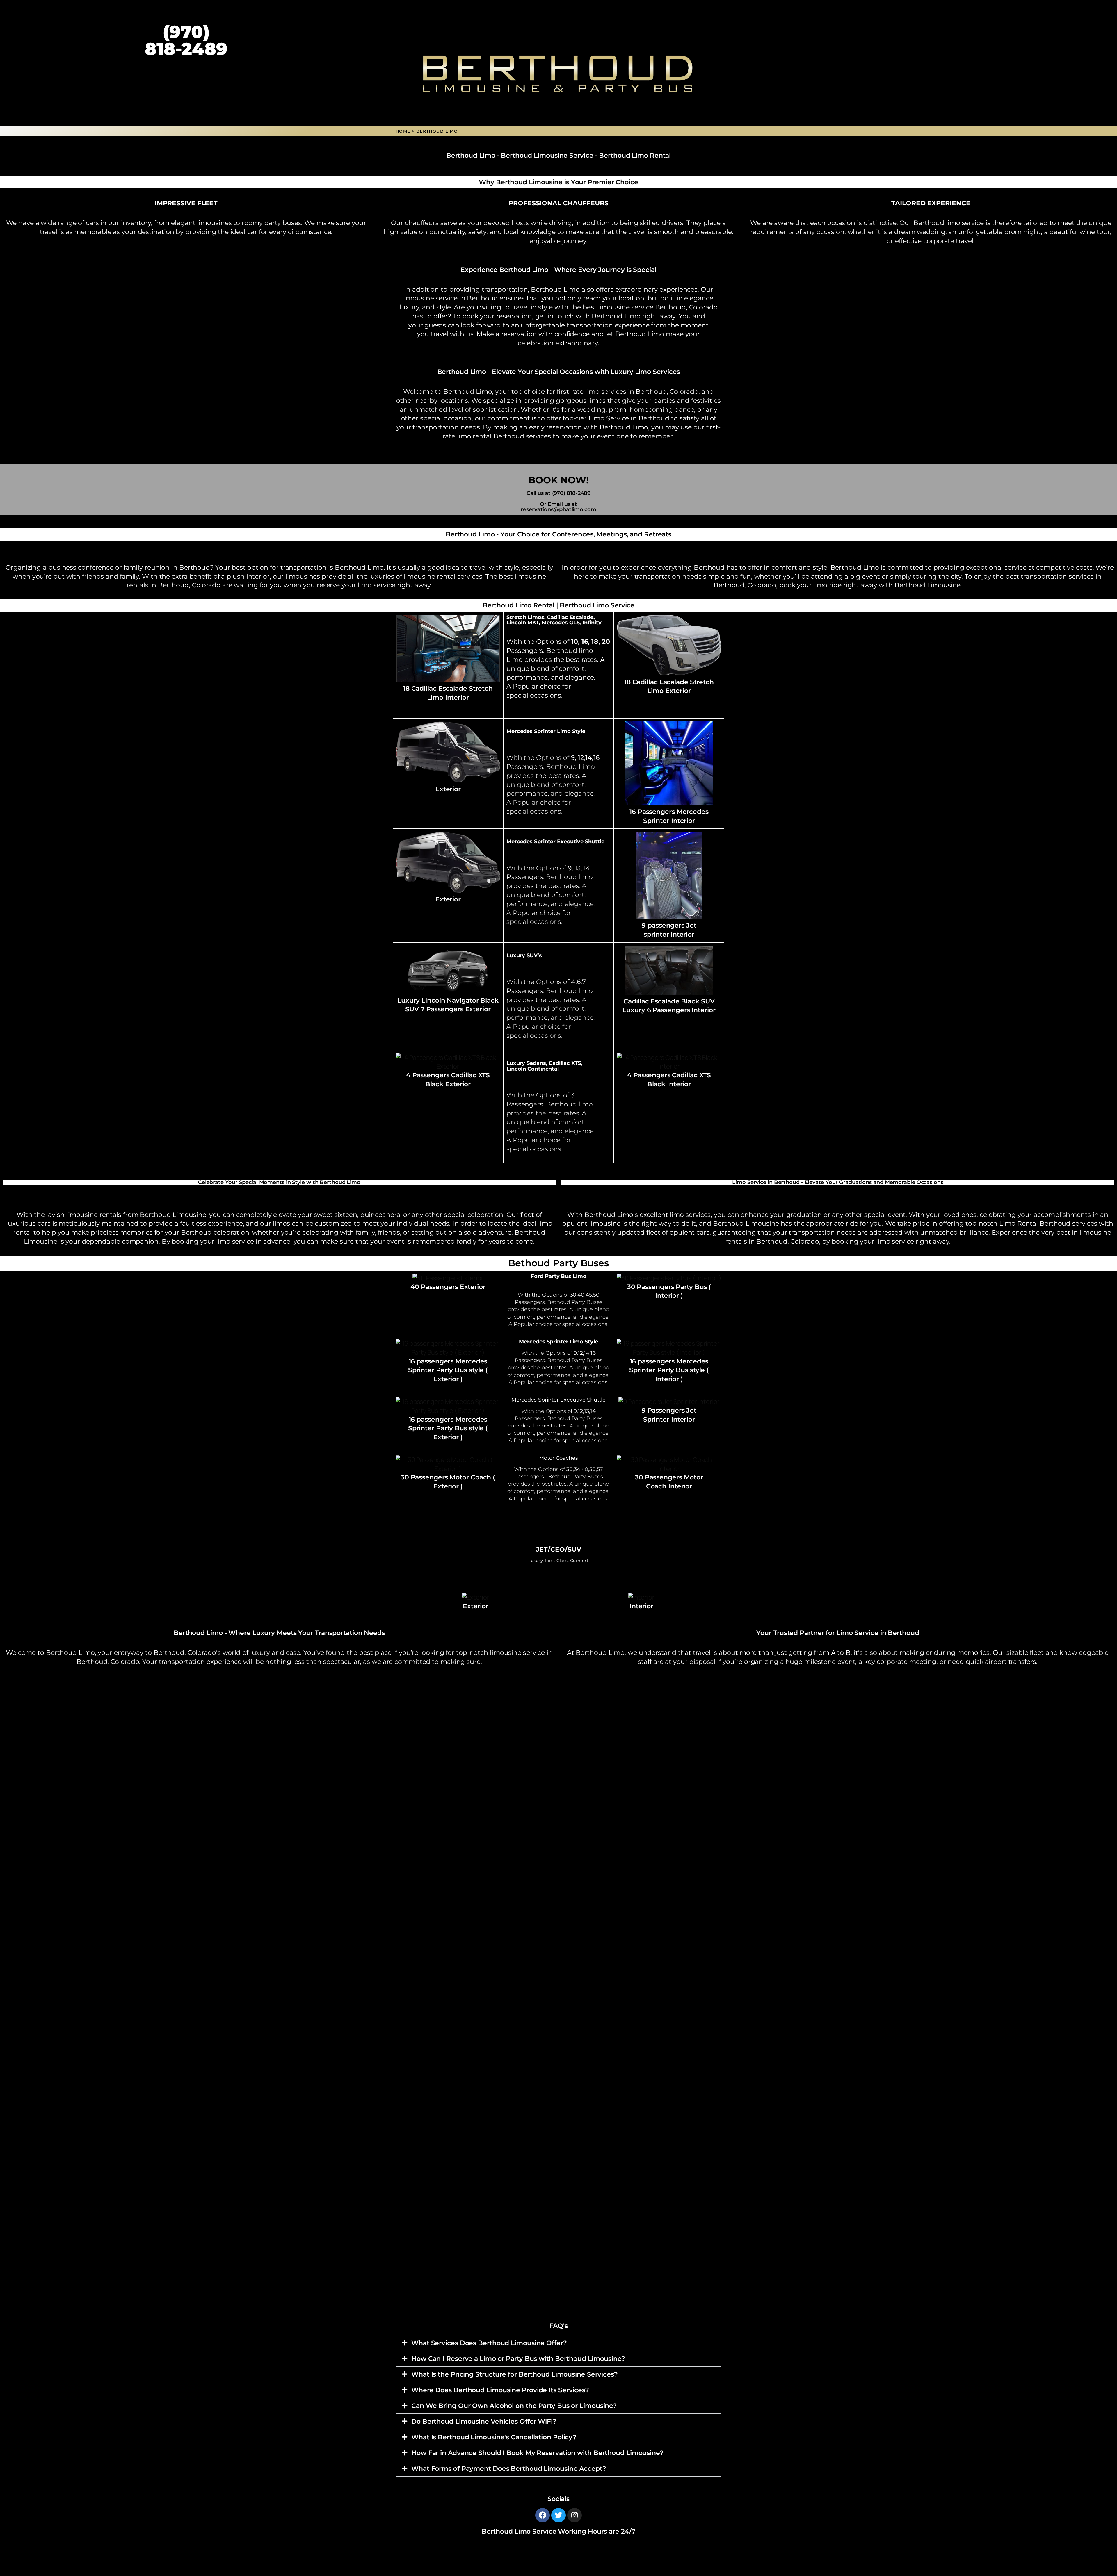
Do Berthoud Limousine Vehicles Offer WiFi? (484, 2421)
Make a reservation (507, 334)
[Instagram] (574, 2515)
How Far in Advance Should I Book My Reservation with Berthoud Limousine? (537, 2453)
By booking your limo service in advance (226, 1241)
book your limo (803, 585)
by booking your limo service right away (885, 1241)
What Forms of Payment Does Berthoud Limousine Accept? (509, 2469)
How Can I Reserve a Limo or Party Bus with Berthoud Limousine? (518, 2359)
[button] (558, 2343)
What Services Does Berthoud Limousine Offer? (489, 2343)
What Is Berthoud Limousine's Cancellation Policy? (494, 2437)
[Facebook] (543, 2515)
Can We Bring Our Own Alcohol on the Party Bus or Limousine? (514, 2406)
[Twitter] (558, 2515)
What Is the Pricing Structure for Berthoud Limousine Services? (515, 2374)
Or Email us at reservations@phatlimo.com (558, 507)
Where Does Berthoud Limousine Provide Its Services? (500, 2390)
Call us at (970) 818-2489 (559, 493)
